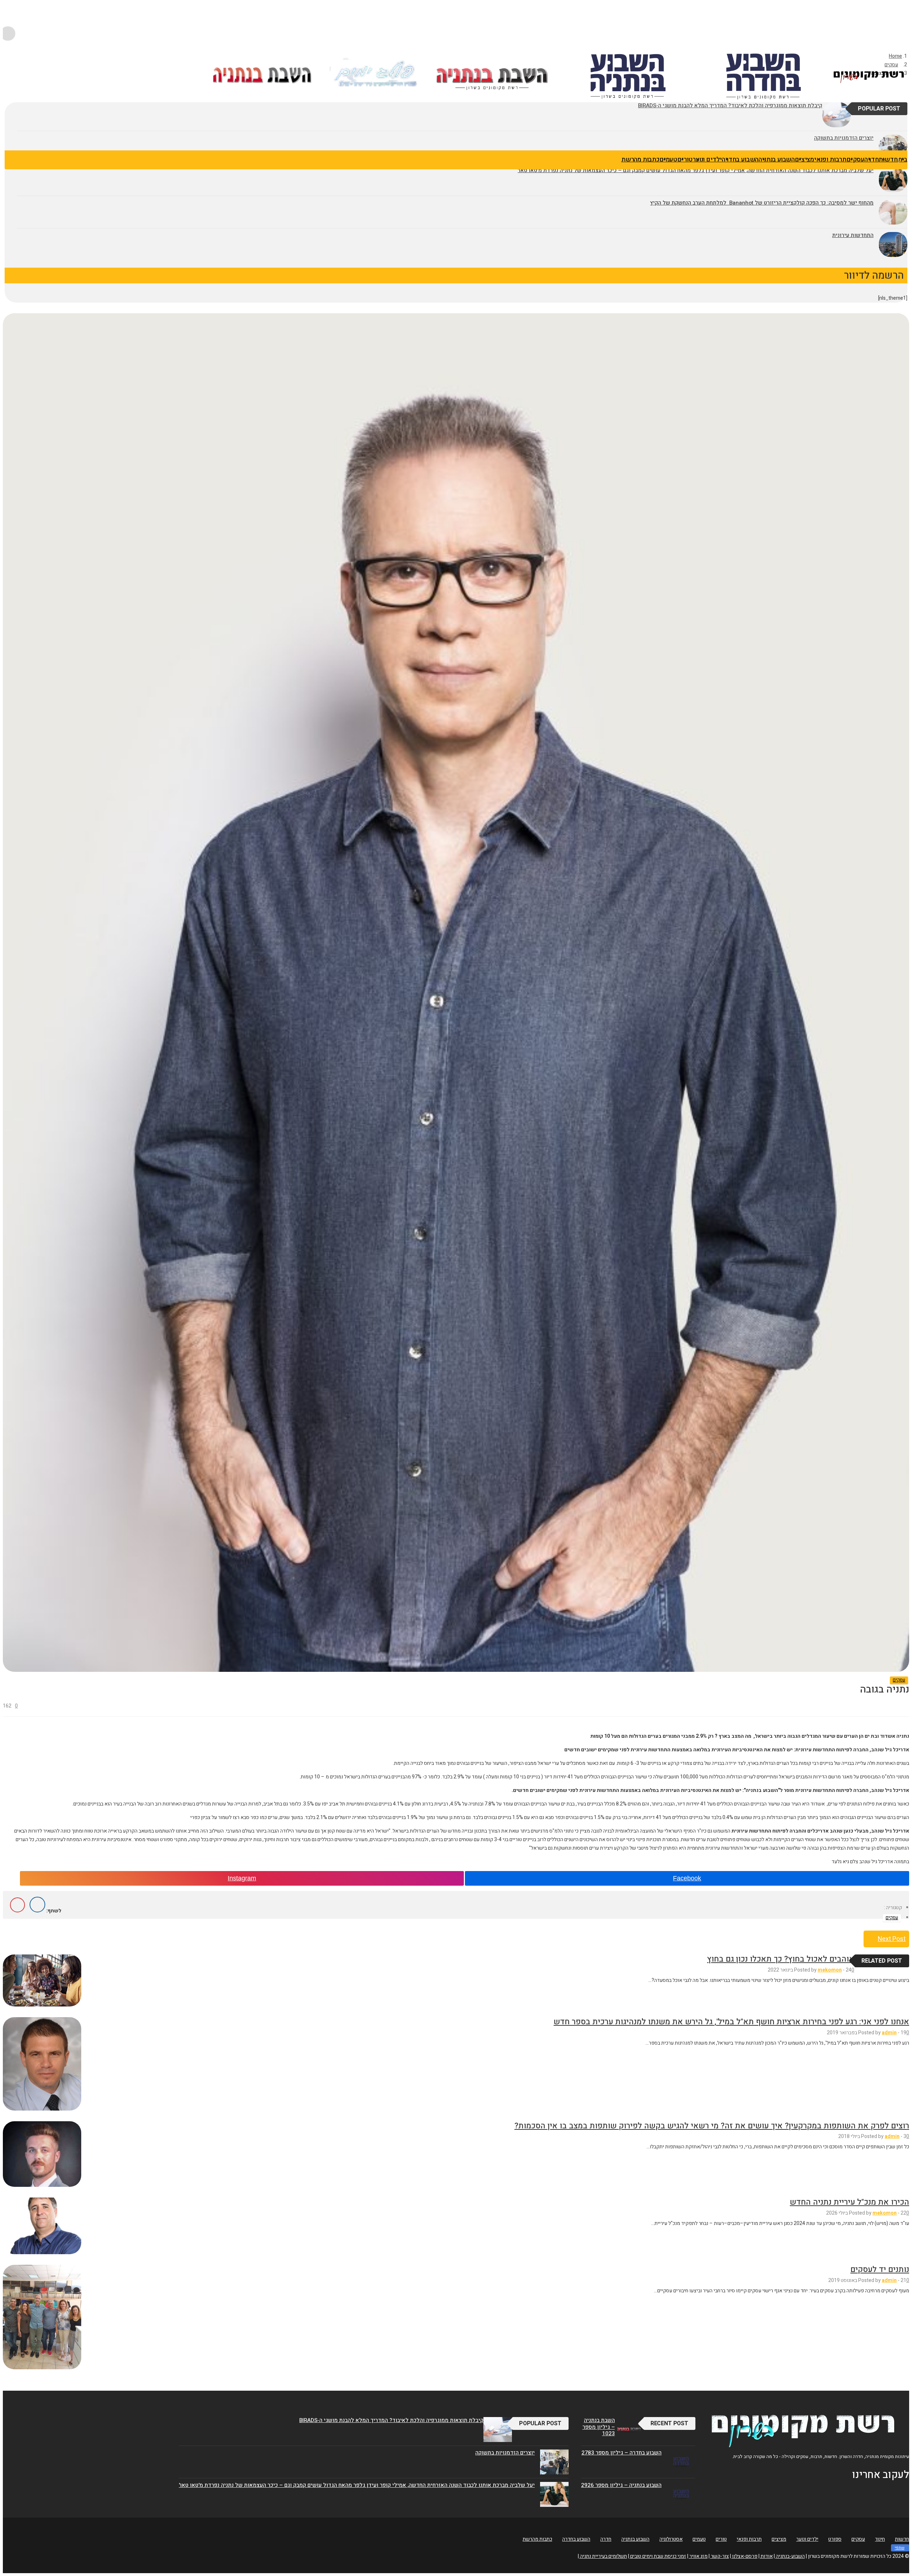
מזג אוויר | (697, 2556)
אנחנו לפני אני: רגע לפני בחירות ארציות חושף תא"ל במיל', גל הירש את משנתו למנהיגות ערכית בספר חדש (731, 2022)
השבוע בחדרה (740, 159)
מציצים (804, 159)
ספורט (835, 2539)
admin (889, 2033)
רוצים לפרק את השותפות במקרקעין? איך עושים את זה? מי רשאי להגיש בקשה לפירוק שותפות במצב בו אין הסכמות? (712, 2126)
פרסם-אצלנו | (744, 2556)
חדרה (871, 159)
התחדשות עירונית (853, 235)
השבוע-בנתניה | (789, 2556)
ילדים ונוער (707, 159)
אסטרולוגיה (671, 2539)
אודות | (766, 2556)
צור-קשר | (719, 2556)
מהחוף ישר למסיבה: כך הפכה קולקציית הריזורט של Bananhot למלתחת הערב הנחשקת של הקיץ (762, 203)
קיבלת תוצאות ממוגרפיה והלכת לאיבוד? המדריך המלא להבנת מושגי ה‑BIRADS (391, 2420)
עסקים (855, 159)
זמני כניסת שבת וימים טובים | (657, 2556)
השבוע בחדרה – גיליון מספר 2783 (621, 2453)
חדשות (888, 159)
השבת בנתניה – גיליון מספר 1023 (599, 2427)
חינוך (880, 2539)
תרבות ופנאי (830, 159)
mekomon (830, 1970)
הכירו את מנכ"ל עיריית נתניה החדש (849, 2202)
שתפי (900, 2548)
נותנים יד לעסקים (880, 2270)
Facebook (687, 1878)
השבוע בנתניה (777, 159)
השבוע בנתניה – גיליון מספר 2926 (621, 2485)
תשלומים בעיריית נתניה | (602, 2556)
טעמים (668, 159)
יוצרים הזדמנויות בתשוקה (505, 2453)
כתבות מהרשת (640, 159)
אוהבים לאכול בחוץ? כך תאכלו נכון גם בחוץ (781, 1959)
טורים (685, 159)
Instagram (242, 1878)
